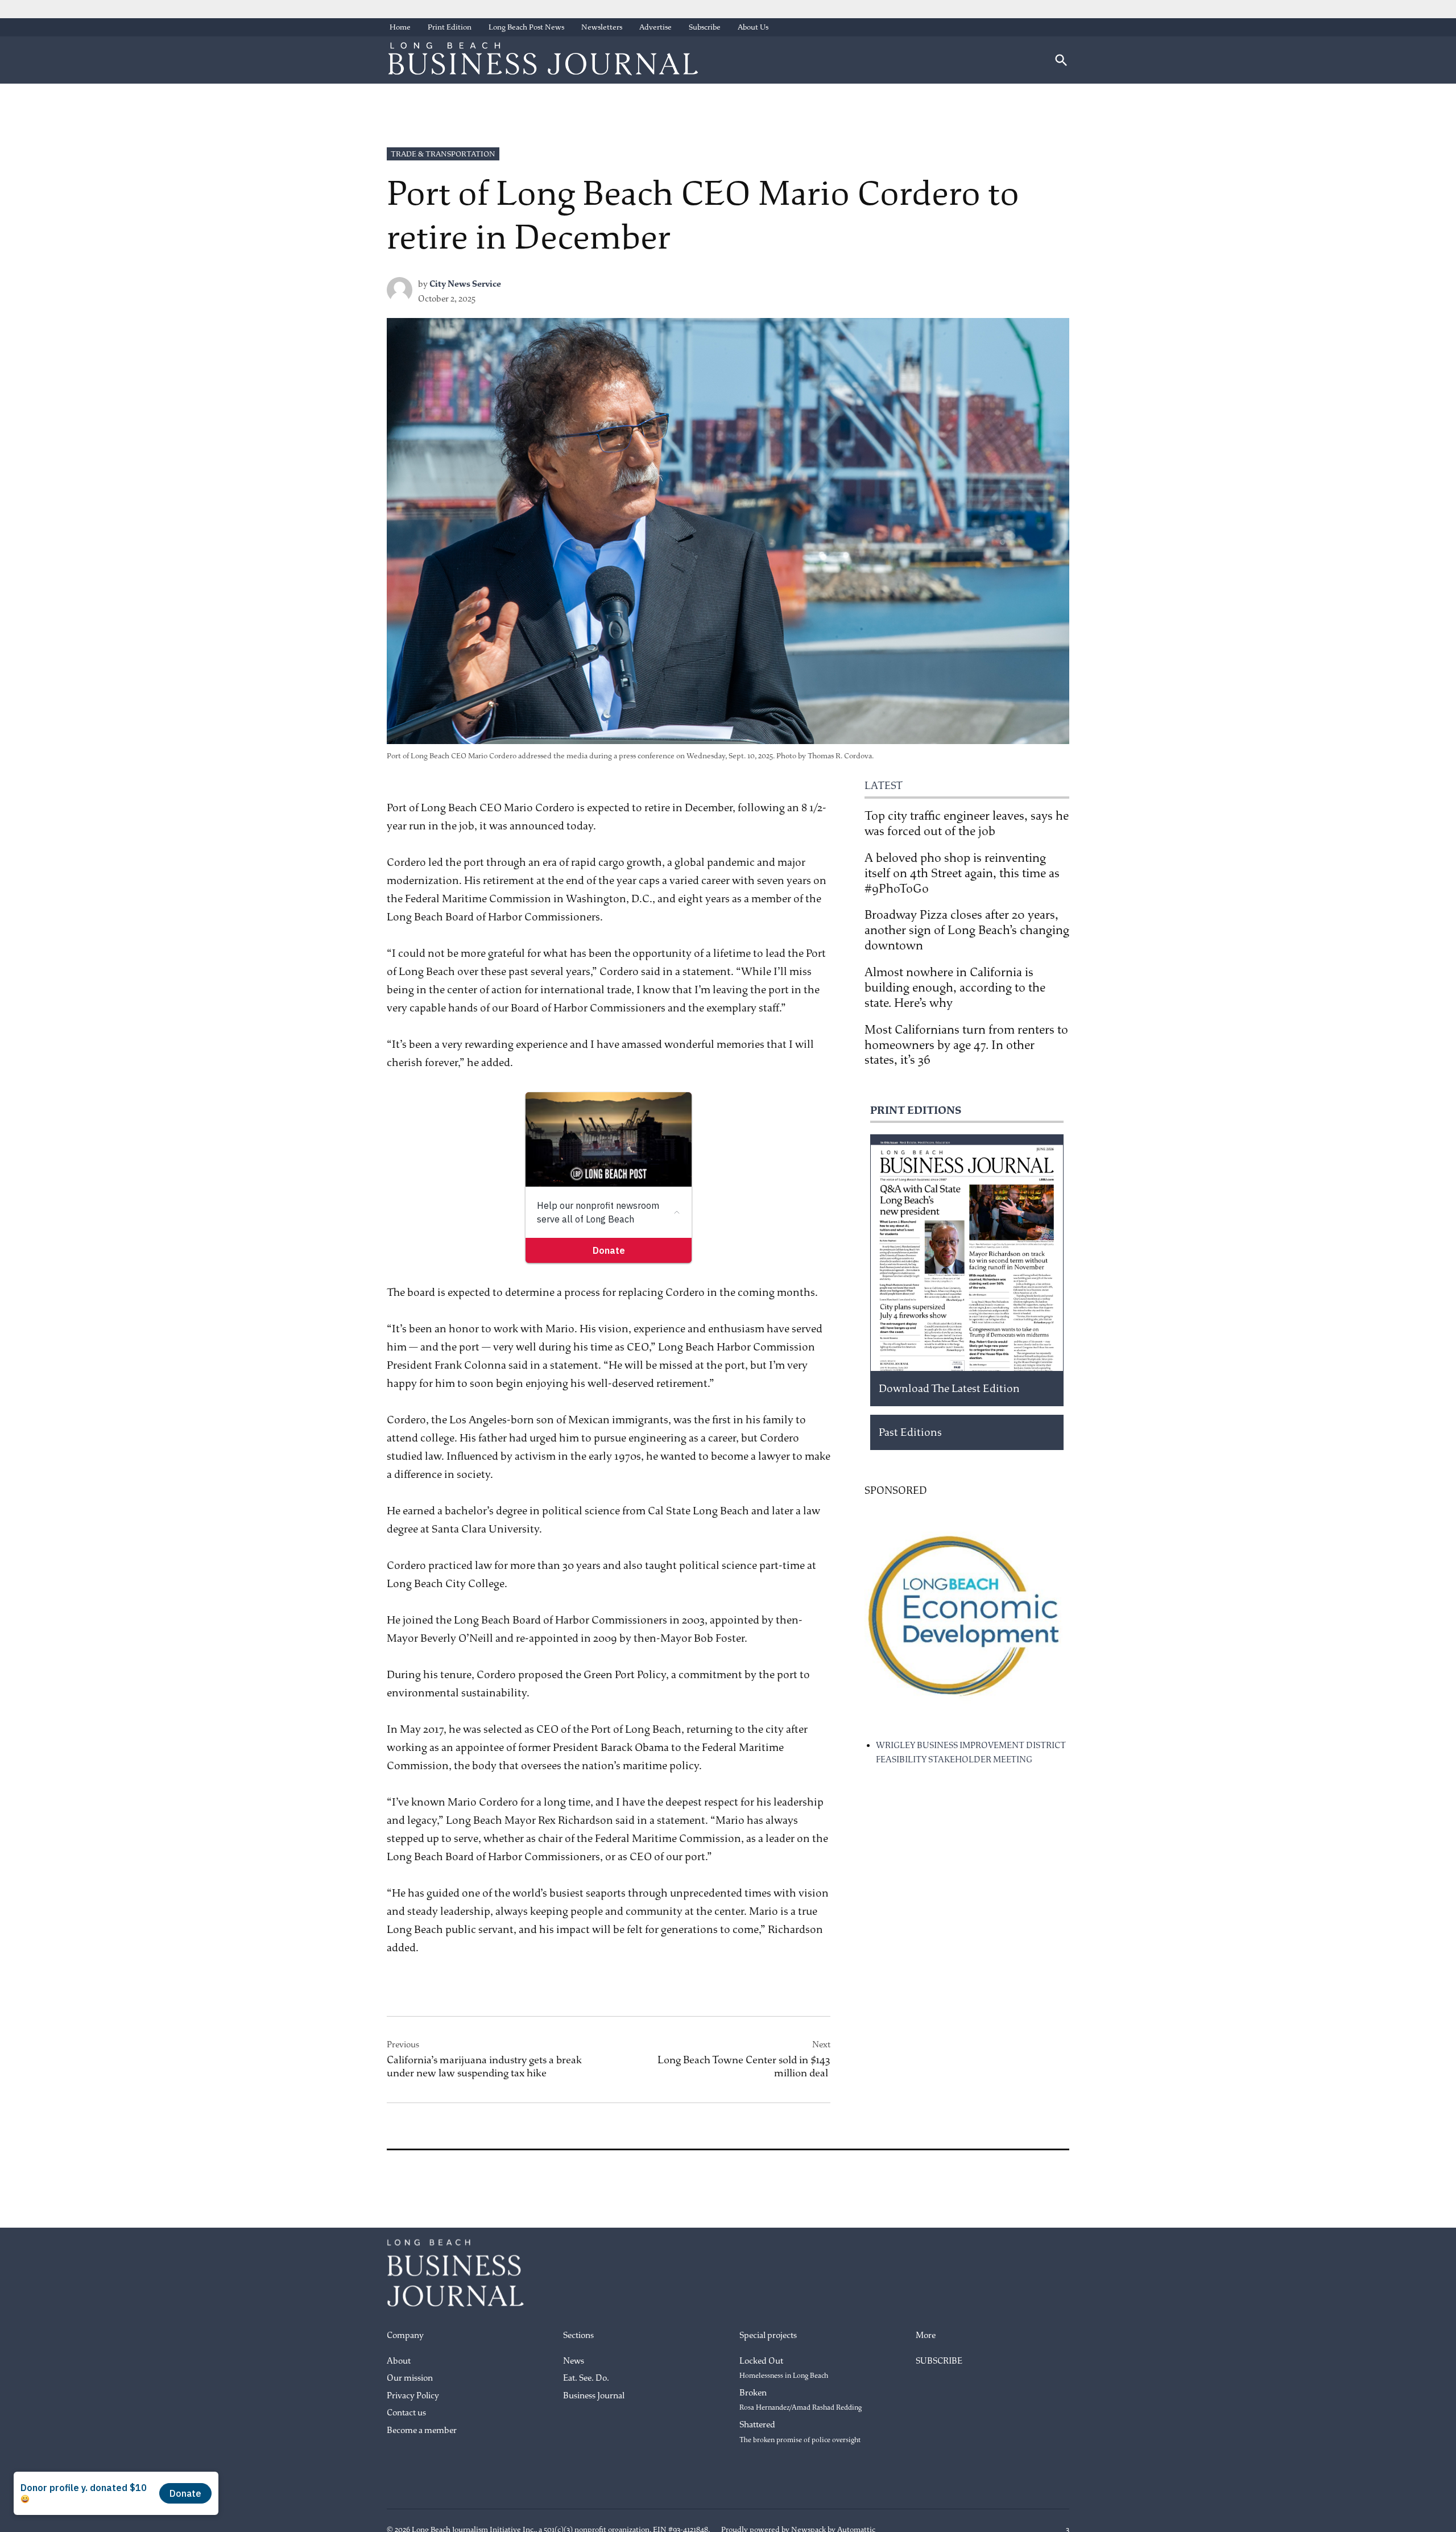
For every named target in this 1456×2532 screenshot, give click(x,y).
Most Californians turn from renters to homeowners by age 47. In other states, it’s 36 (966, 1045)
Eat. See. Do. (586, 2378)
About (399, 2361)
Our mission (410, 2378)
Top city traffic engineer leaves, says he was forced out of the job (967, 823)
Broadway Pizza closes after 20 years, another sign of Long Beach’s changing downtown (967, 930)
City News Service (465, 284)
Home (400, 27)
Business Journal (594, 2396)
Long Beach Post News (526, 27)
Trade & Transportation (443, 154)
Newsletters (602, 27)
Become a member (422, 2430)
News (574, 2361)
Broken (801, 2400)
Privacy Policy (413, 2396)
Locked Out (784, 2368)
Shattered (800, 2432)
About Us (753, 27)
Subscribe (705, 27)
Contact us (406, 2413)
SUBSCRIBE (939, 2361)
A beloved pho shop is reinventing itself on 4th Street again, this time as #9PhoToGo (962, 873)
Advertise (655, 27)
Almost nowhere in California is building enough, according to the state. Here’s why (955, 988)
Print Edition (450, 27)
